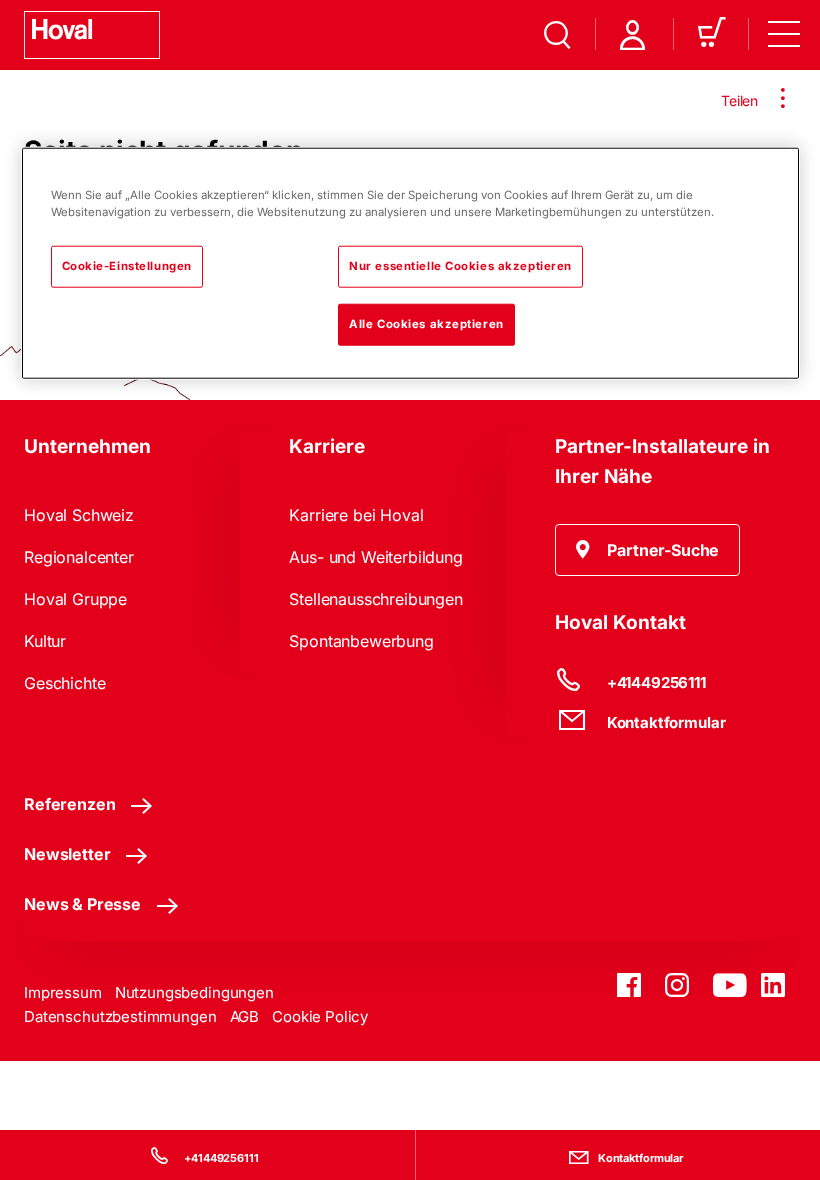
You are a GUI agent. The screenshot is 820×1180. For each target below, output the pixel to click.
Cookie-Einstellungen (127, 266)
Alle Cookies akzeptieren (426, 324)
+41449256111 (221, 1158)
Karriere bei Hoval (356, 515)
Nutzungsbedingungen (194, 992)
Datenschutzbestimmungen (120, 1016)
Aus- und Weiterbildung (375, 557)
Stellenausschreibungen (375, 599)
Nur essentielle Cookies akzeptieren (460, 266)
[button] (648, 550)
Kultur (45, 641)
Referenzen (69, 804)
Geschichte (64, 683)
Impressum (63, 992)
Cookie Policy (320, 1016)
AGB (245, 1016)
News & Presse (82, 904)
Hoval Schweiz (79, 515)
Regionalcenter (79, 557)
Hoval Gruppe (75, 599)
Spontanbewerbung (361, 641)
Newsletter (67, 854)
